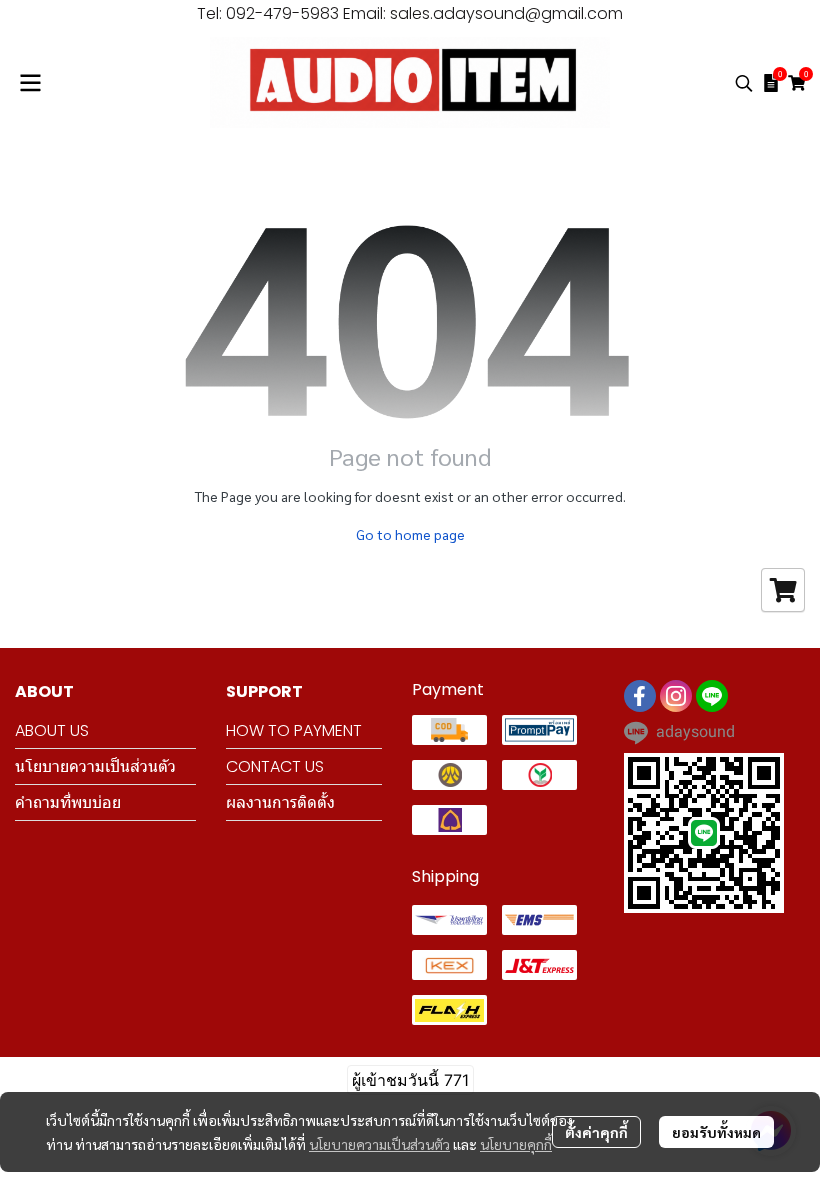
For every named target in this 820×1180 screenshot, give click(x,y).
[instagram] (676, 696)
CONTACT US (275, 766)
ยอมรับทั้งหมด (716, 1132)
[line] (712, 696)
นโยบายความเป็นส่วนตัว (379, 1144)
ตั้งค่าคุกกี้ (596, 1132)
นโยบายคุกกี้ (516, 1144)
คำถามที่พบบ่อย (68, 802)
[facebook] (640, 696)
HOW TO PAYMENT (294, 730)
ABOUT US (52, 730)
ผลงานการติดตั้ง (280, 802)
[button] (744, 83)
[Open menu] (30, 83)
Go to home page (410, 534)
